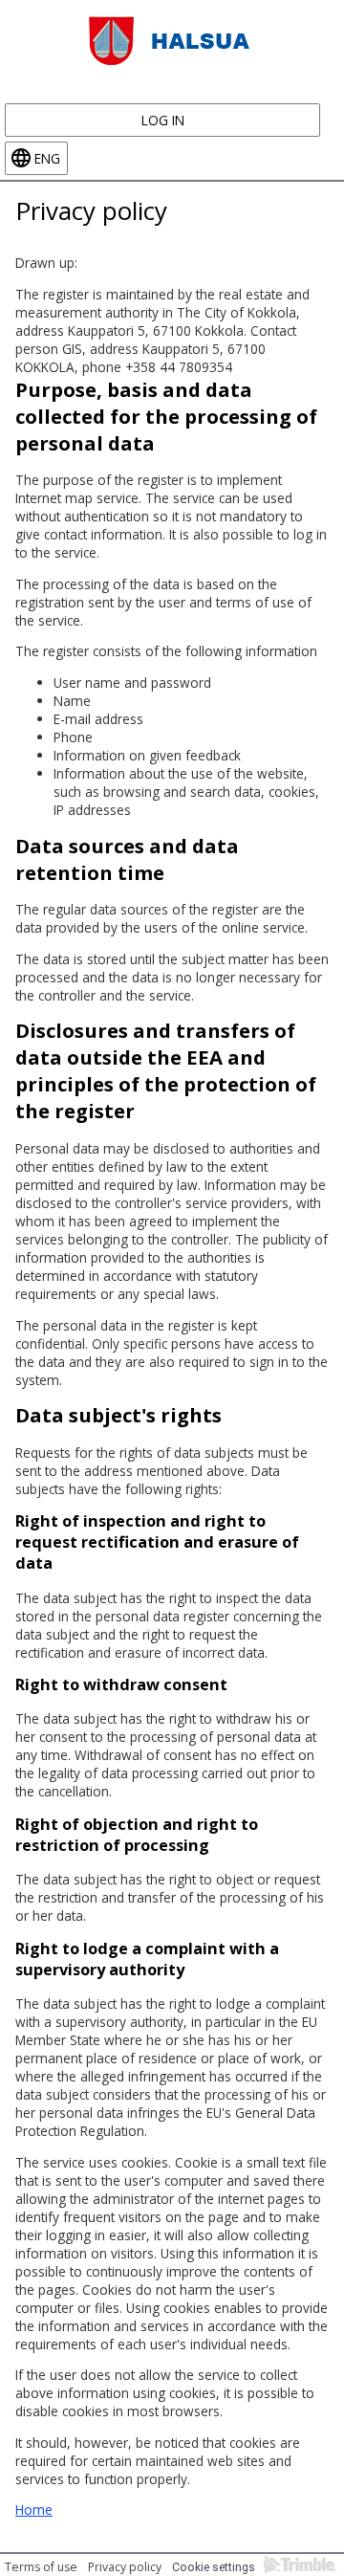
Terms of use (41, 2567)
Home (34, 2510)
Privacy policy (125, 2567)
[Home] (172, 39)
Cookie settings (214, 2567)
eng (47, 158)
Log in (163, 120)
